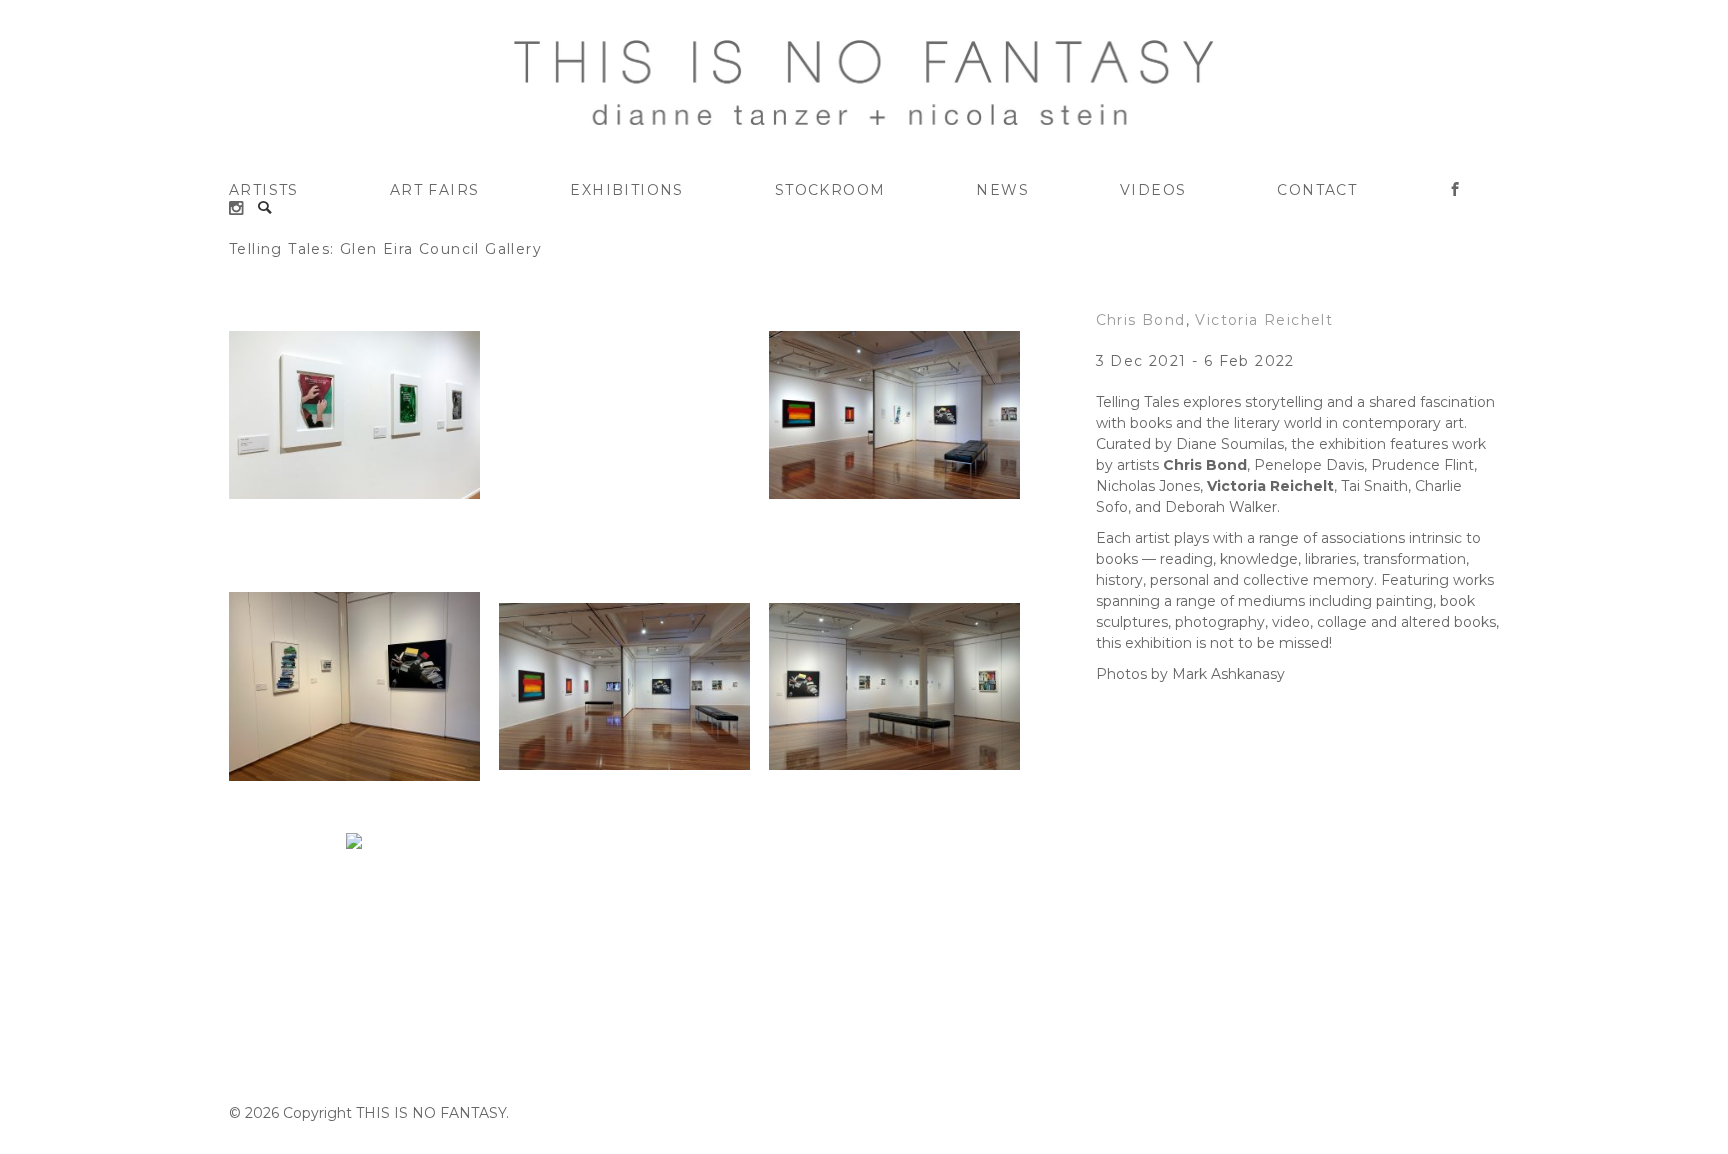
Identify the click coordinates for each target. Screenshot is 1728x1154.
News (1002, 190)
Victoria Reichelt (1264, 320)
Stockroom (830, 190)
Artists (264, 190)
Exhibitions (626, 190)
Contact (1317, 190)
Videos (1153, 190)
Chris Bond (1141, 320)
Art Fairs (435, 190)
